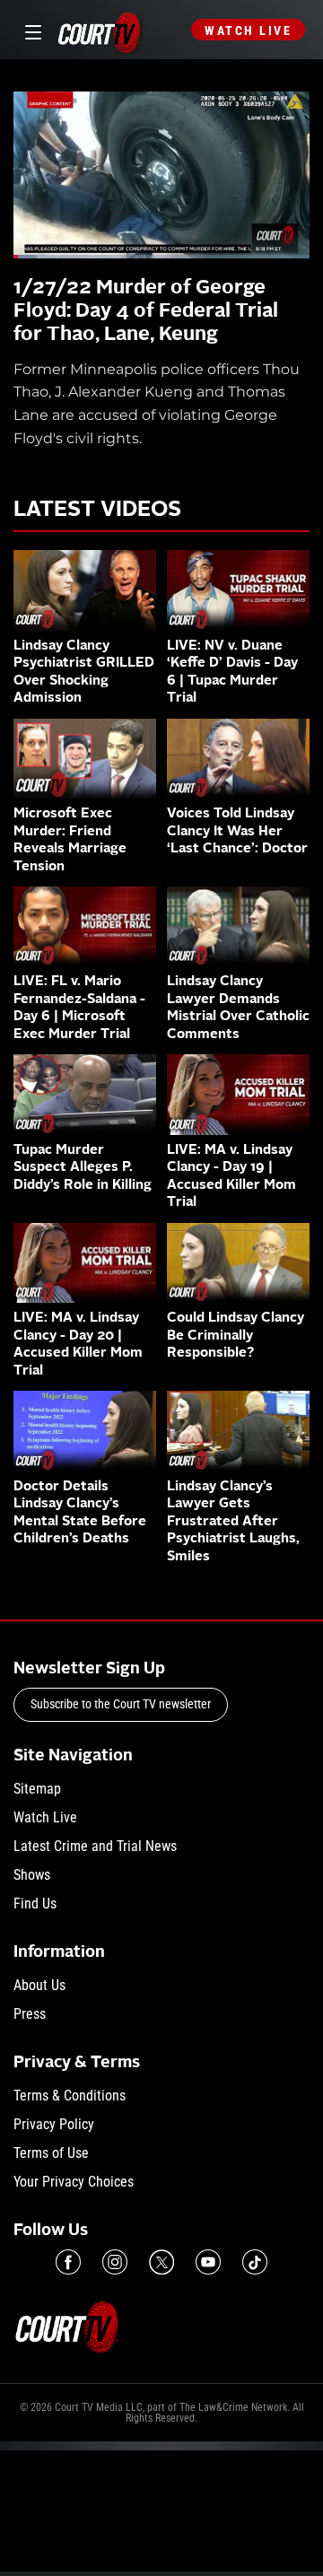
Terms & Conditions (70, 2096)
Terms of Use (51, 2153)
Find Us (35, 1904)
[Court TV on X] (161, 2262)
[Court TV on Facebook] (68, 2262)
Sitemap (37, 1789)
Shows (32, 1875)
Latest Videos (97, 511)
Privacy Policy (54, 2124)
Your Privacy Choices (74, 2182)
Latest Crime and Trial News (95, 1846)
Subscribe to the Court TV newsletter (121, 1704)
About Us (39, 1985)
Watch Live (248, 31)
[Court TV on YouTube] (208, 2262)
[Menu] (30, 30)
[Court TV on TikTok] (255, 2262)
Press (30, 2014)
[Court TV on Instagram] (115, 2262)
